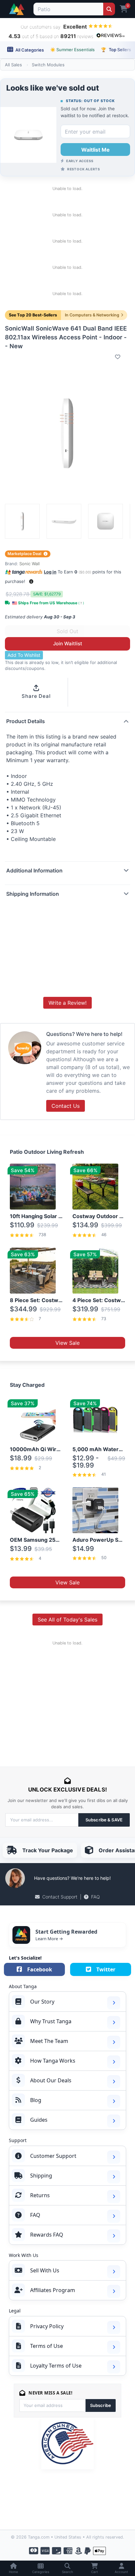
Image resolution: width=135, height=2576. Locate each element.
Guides (39, 2120)
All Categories (29, 50)
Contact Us (66, 1106)
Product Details (26, 721)
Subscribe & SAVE (104, 1820)
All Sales (13, 65)
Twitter (106, 1969)
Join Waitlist (68, 644)
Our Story (42, 2002)
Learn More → (49, 1939)
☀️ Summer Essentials (72, 50)
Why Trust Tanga (51, 2021)
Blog (36, 2100)
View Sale (67, 1343)
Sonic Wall (29, 564)
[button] (31, 581)
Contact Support (60, 1897)
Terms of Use (47, 2346)
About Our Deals (51, 2080)
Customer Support (53, 2156)
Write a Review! (67, 1003)
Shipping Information (33, 894)
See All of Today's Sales (67, 1620)
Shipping (41, 2176)
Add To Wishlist (24, 655)
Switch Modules (48, 65)
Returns (40, 2195)
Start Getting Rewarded (66, 1932)
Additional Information (34, 870)
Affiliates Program (53, 2290)
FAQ (96, 1897)
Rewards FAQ (47, 2235)
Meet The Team (49, 2041)
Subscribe (101, 2405)
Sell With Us (45, 2270)
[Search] (109, 9)
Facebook (40, 1969)
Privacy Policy (47, 2326)
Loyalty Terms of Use (56, 2366)
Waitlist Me (96, 150)
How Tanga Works (53, 2061)
